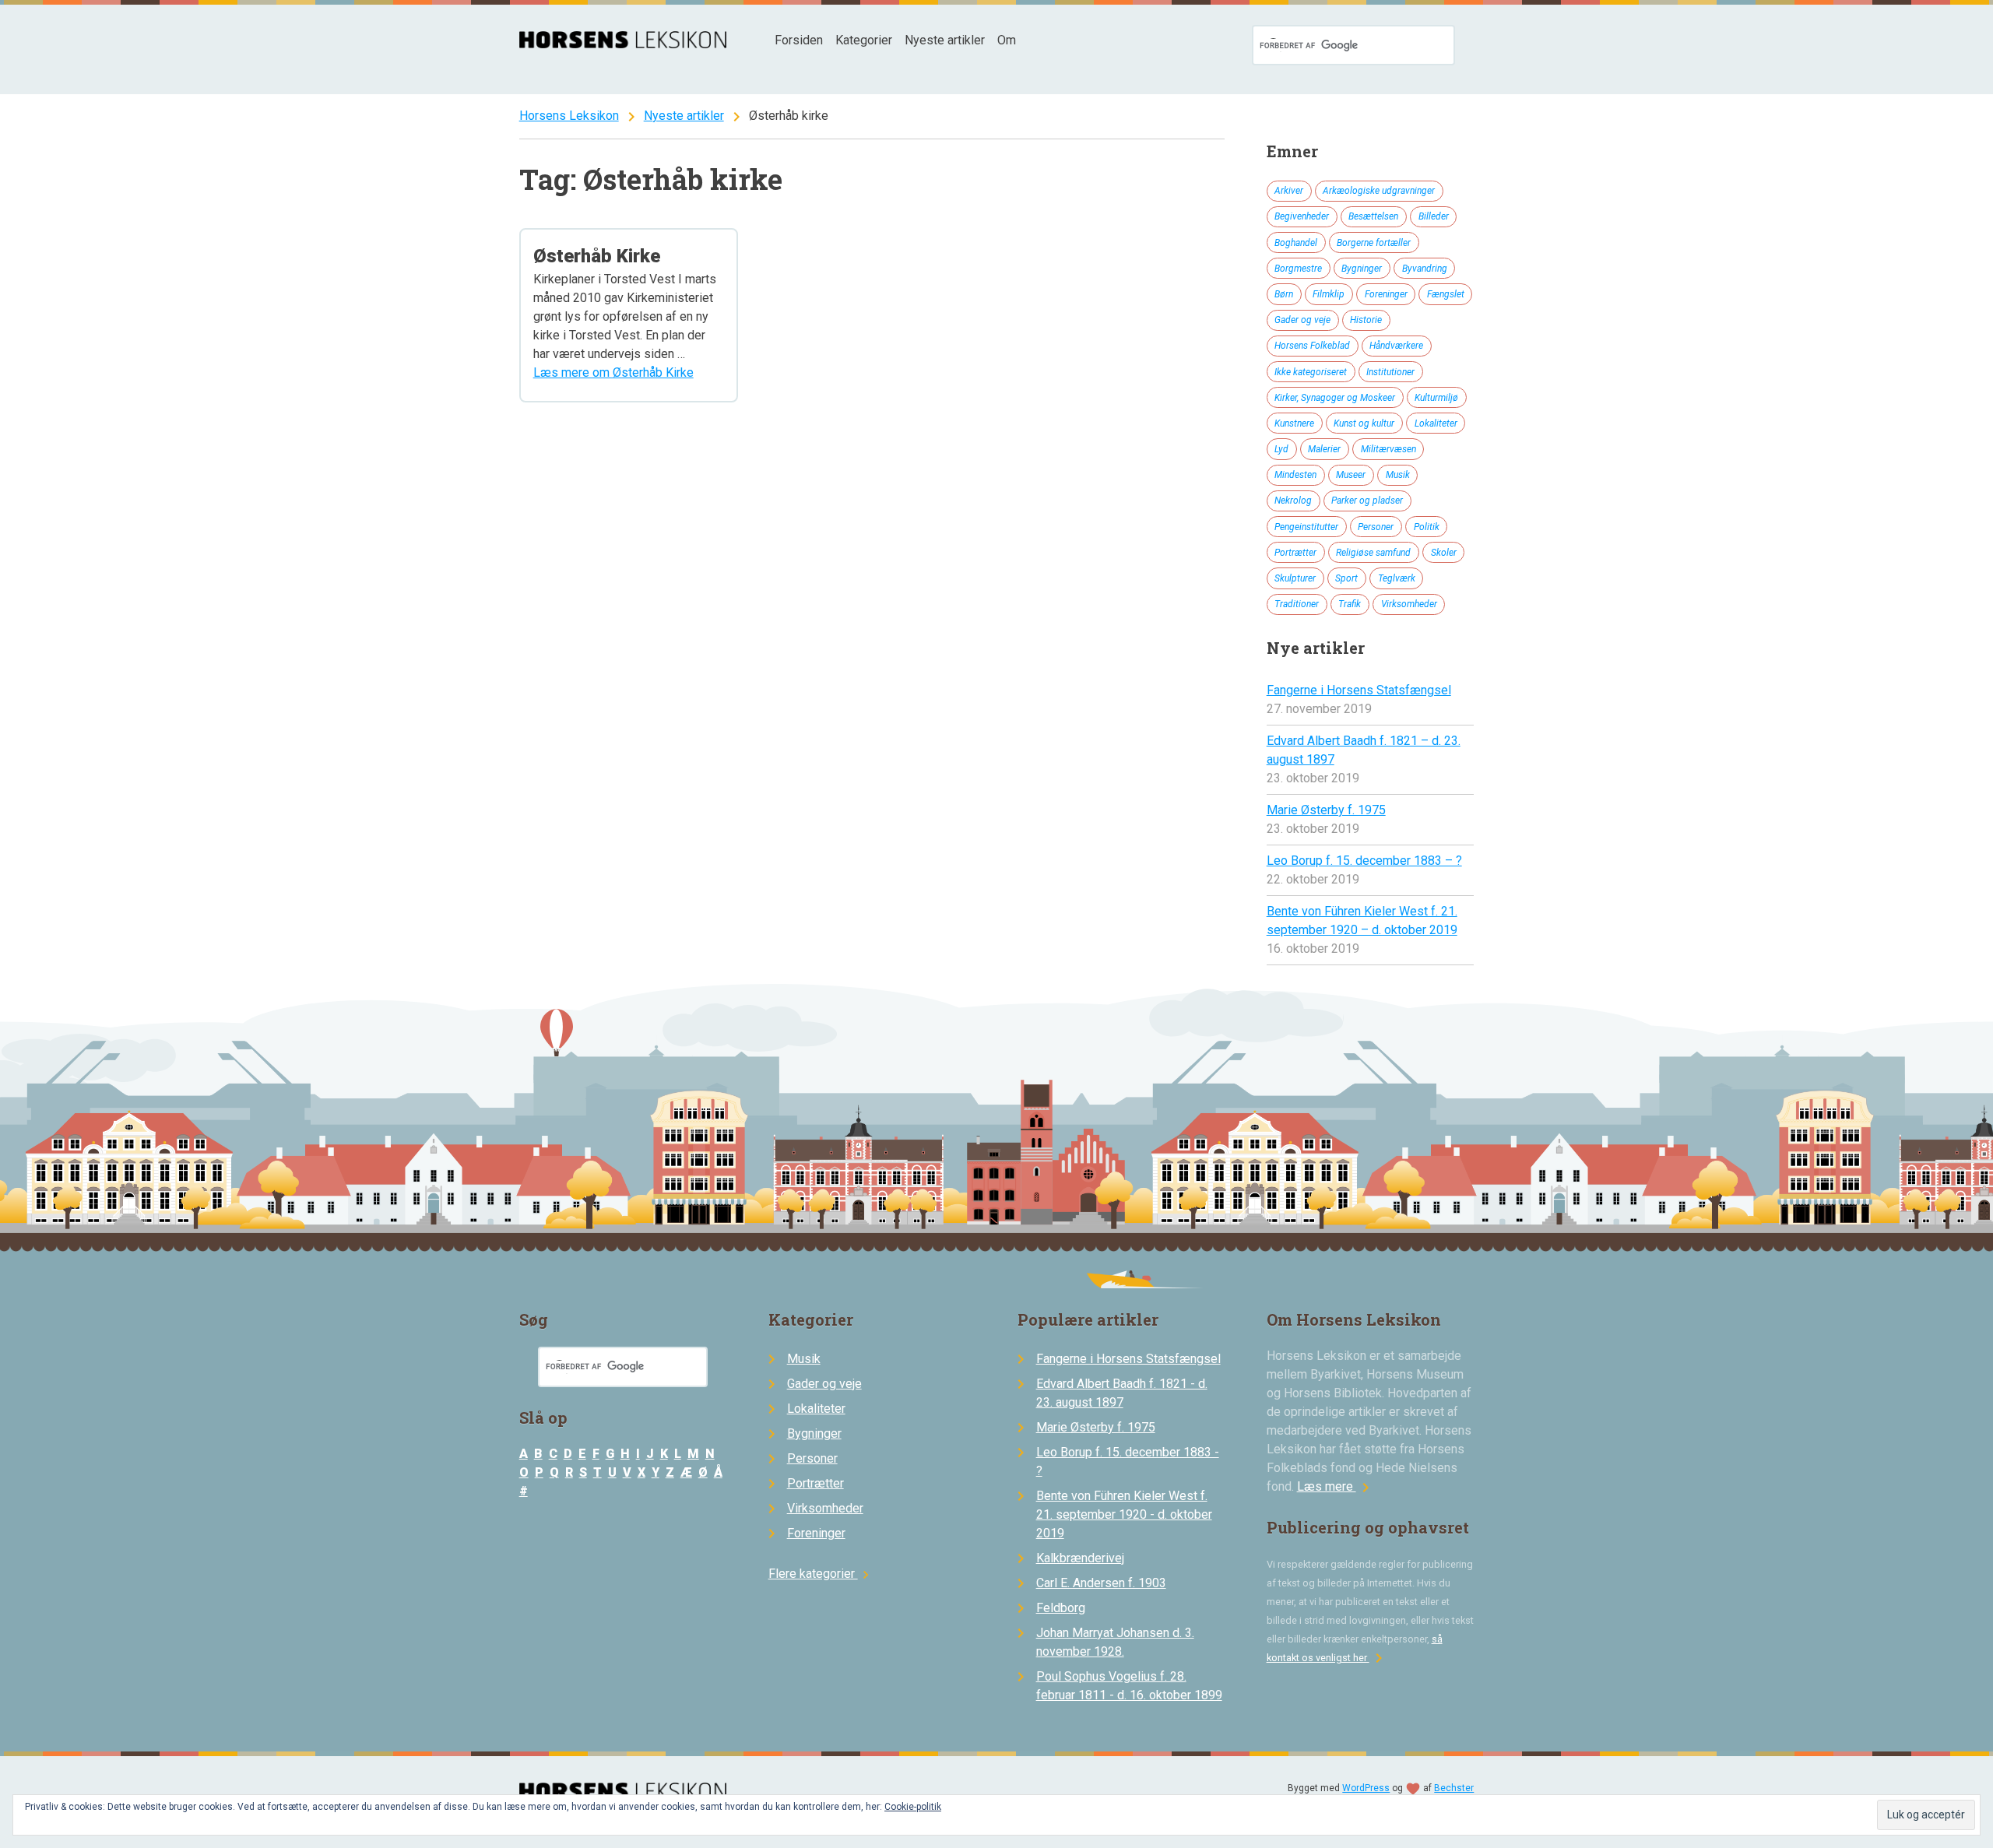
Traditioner (1297, 604)
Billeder (1434, 216)
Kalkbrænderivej (1080, 1558)
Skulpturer (1295, 578)
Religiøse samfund (1373, 553)
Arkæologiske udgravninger (1379, 191)
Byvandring (1425, 269)
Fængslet (1446, 294)
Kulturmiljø (1436, 398)
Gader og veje (1302, 320)
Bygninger (1362, 269)
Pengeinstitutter (1306, 527)
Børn (1284, 294)
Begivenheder (1302, 216)
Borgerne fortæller (1374, 243)
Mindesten (1295, 475)
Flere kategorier (821, 1574)
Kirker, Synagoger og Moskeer (1335, 398)
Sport (1346, 578)
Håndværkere (1396, 346)
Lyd (1281, 449)
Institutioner (1390, 372)
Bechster (1454, 1788)
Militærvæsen (1388, 449)
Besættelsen (1373, 216)
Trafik (1350, 604)
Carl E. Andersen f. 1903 (1101, 1583)
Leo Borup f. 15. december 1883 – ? (1364, 861)
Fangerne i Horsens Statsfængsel (1359, 690)
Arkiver (1289, 191)
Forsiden (799, 40)
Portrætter (1295, 553)
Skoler (1444, 553)
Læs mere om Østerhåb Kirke (613, 372)
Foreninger (1386, 294)
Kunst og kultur (1364, 423)
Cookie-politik (913, 1807)
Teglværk (1397, 578)
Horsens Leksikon (569, 116)
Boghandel (1296, 243)
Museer (1351, 475)
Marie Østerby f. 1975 (1326, 810)
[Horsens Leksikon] (623, 44)
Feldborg (1061, 1608)
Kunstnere (1294, 423)
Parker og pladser (1367, 501)
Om (1007, 40)
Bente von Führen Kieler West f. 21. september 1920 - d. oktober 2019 (1124, 1514)
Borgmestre (1298, 269)
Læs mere (1336, 1486)
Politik (1427, 527)
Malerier (1324, 449)
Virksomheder (1409, 604)
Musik (1398, 475)
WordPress (1366, 1788)
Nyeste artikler (945, 40)
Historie (1366, 320)
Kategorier (864, 40)
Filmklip (1329, 294)
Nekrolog (1293, 501)
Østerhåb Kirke (597, 256)
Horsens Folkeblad (1312, 346)
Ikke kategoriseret (1311, 372)
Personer (1376, 527)
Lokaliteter (1436, 423)
